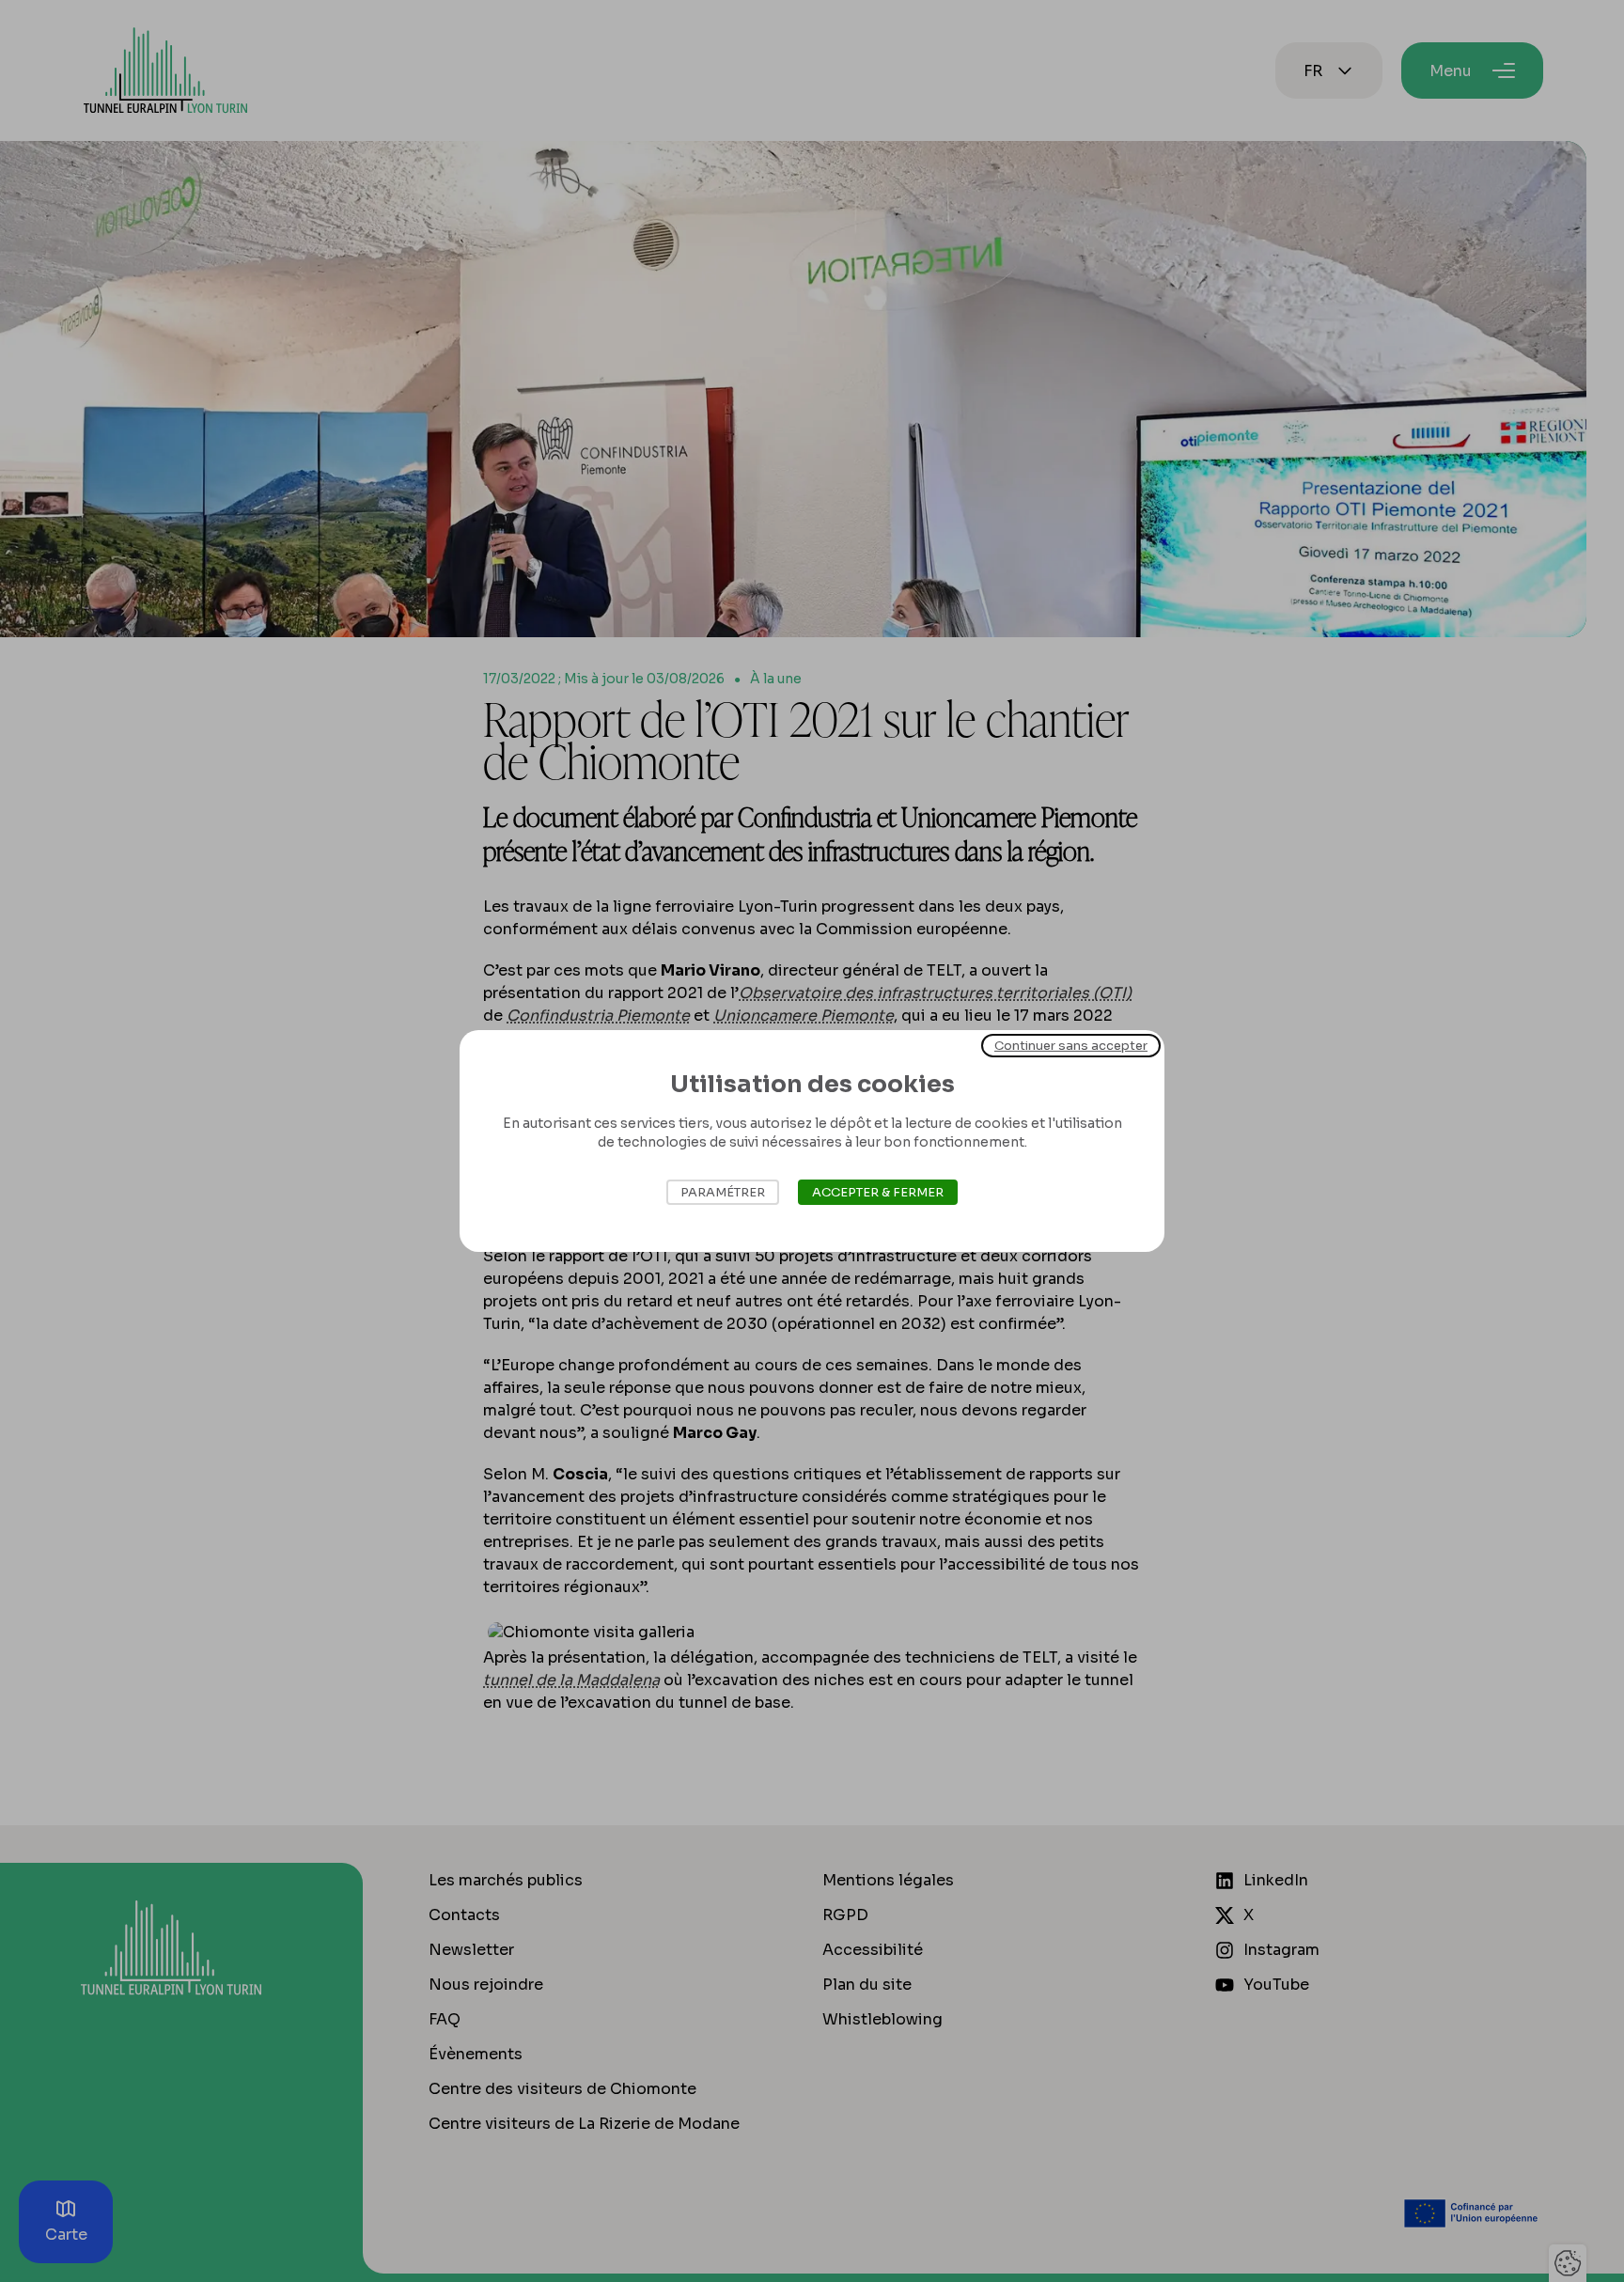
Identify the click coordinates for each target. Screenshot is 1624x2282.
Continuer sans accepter (1071, 1046)
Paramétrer (723, 1192)
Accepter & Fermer (878, 1192)
